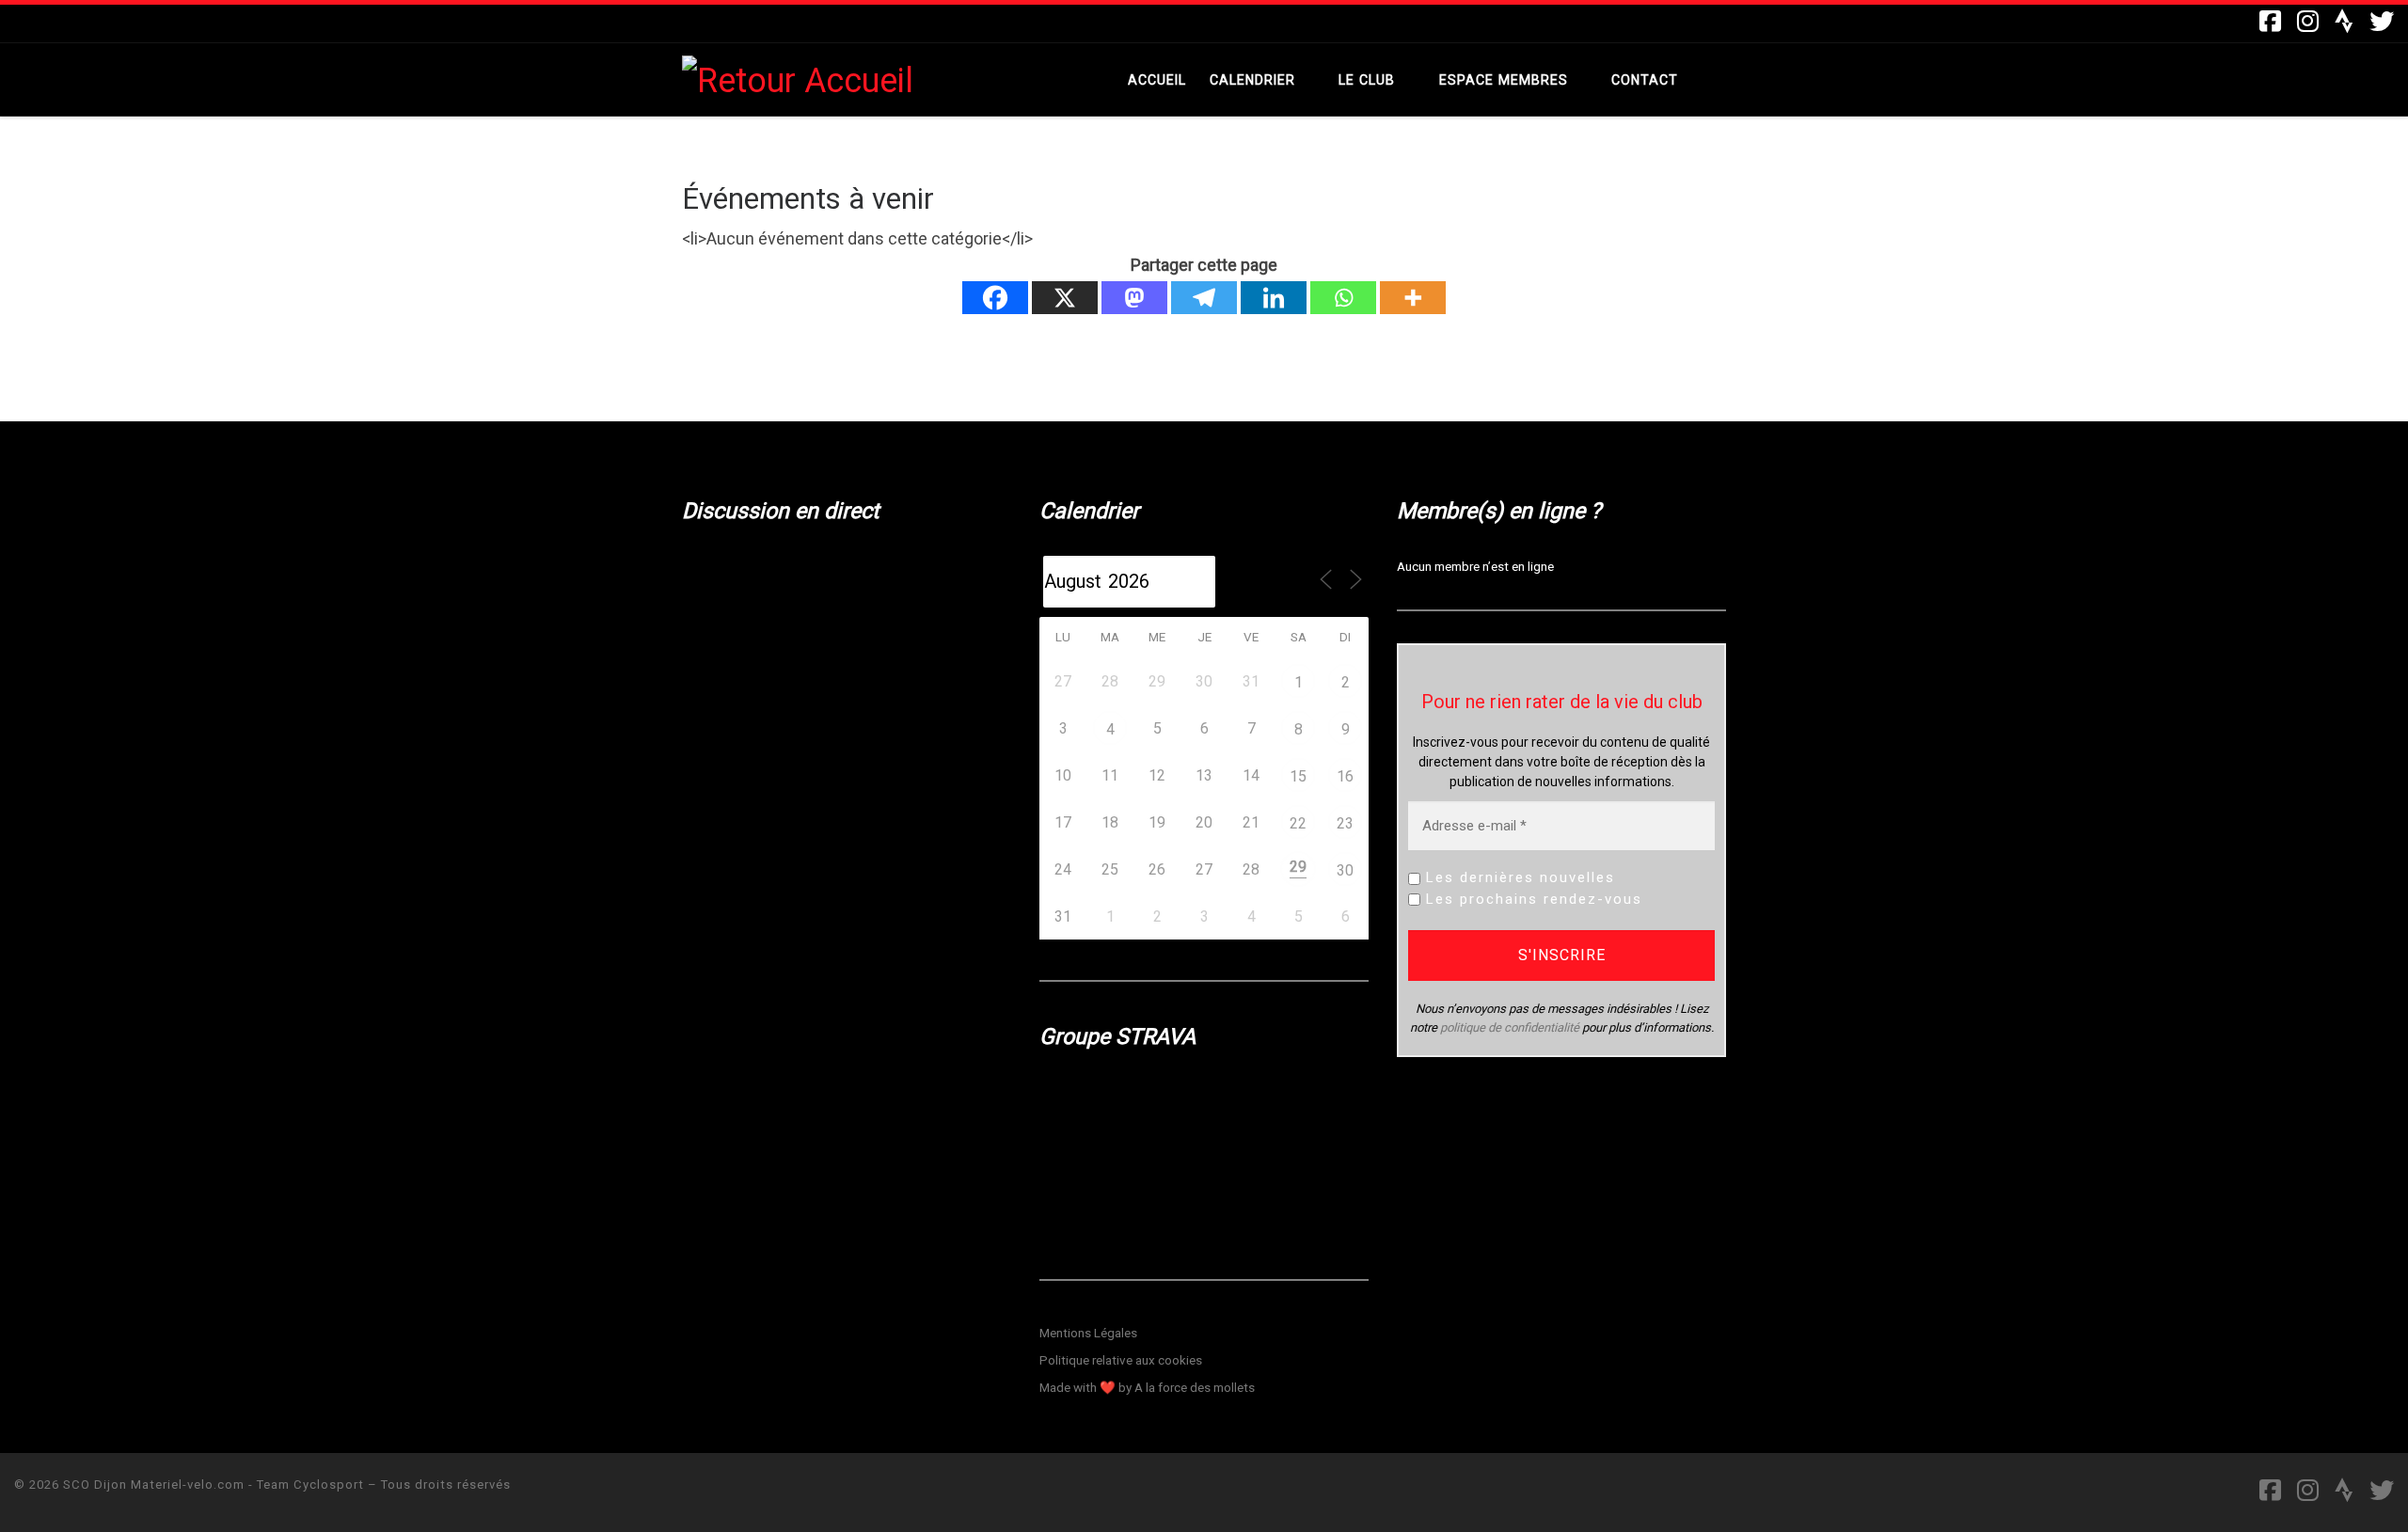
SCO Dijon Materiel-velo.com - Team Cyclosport (214, 1485)
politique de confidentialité (1510, 1027)
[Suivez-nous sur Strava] (2344, 22)
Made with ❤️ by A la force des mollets (1147, 1387)
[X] (1065, 298)
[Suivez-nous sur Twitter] (2382, 22)
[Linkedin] (1274, 298)
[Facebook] (995, 298)
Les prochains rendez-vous (1531, 899)
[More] (1413, 298)
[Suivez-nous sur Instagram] (2308, 22)
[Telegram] (1204, 298)
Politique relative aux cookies (1121, 1360)
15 (1298, 776)
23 (1345, 823)
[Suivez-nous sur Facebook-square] (2270, 22)
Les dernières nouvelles (1518, 877)
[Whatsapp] (1343, 298)
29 (1298, 867)
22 (1298, 823)
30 (1345, 870)
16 (1345, 776)
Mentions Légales (1088, 1333)
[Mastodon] (1134, 298)
